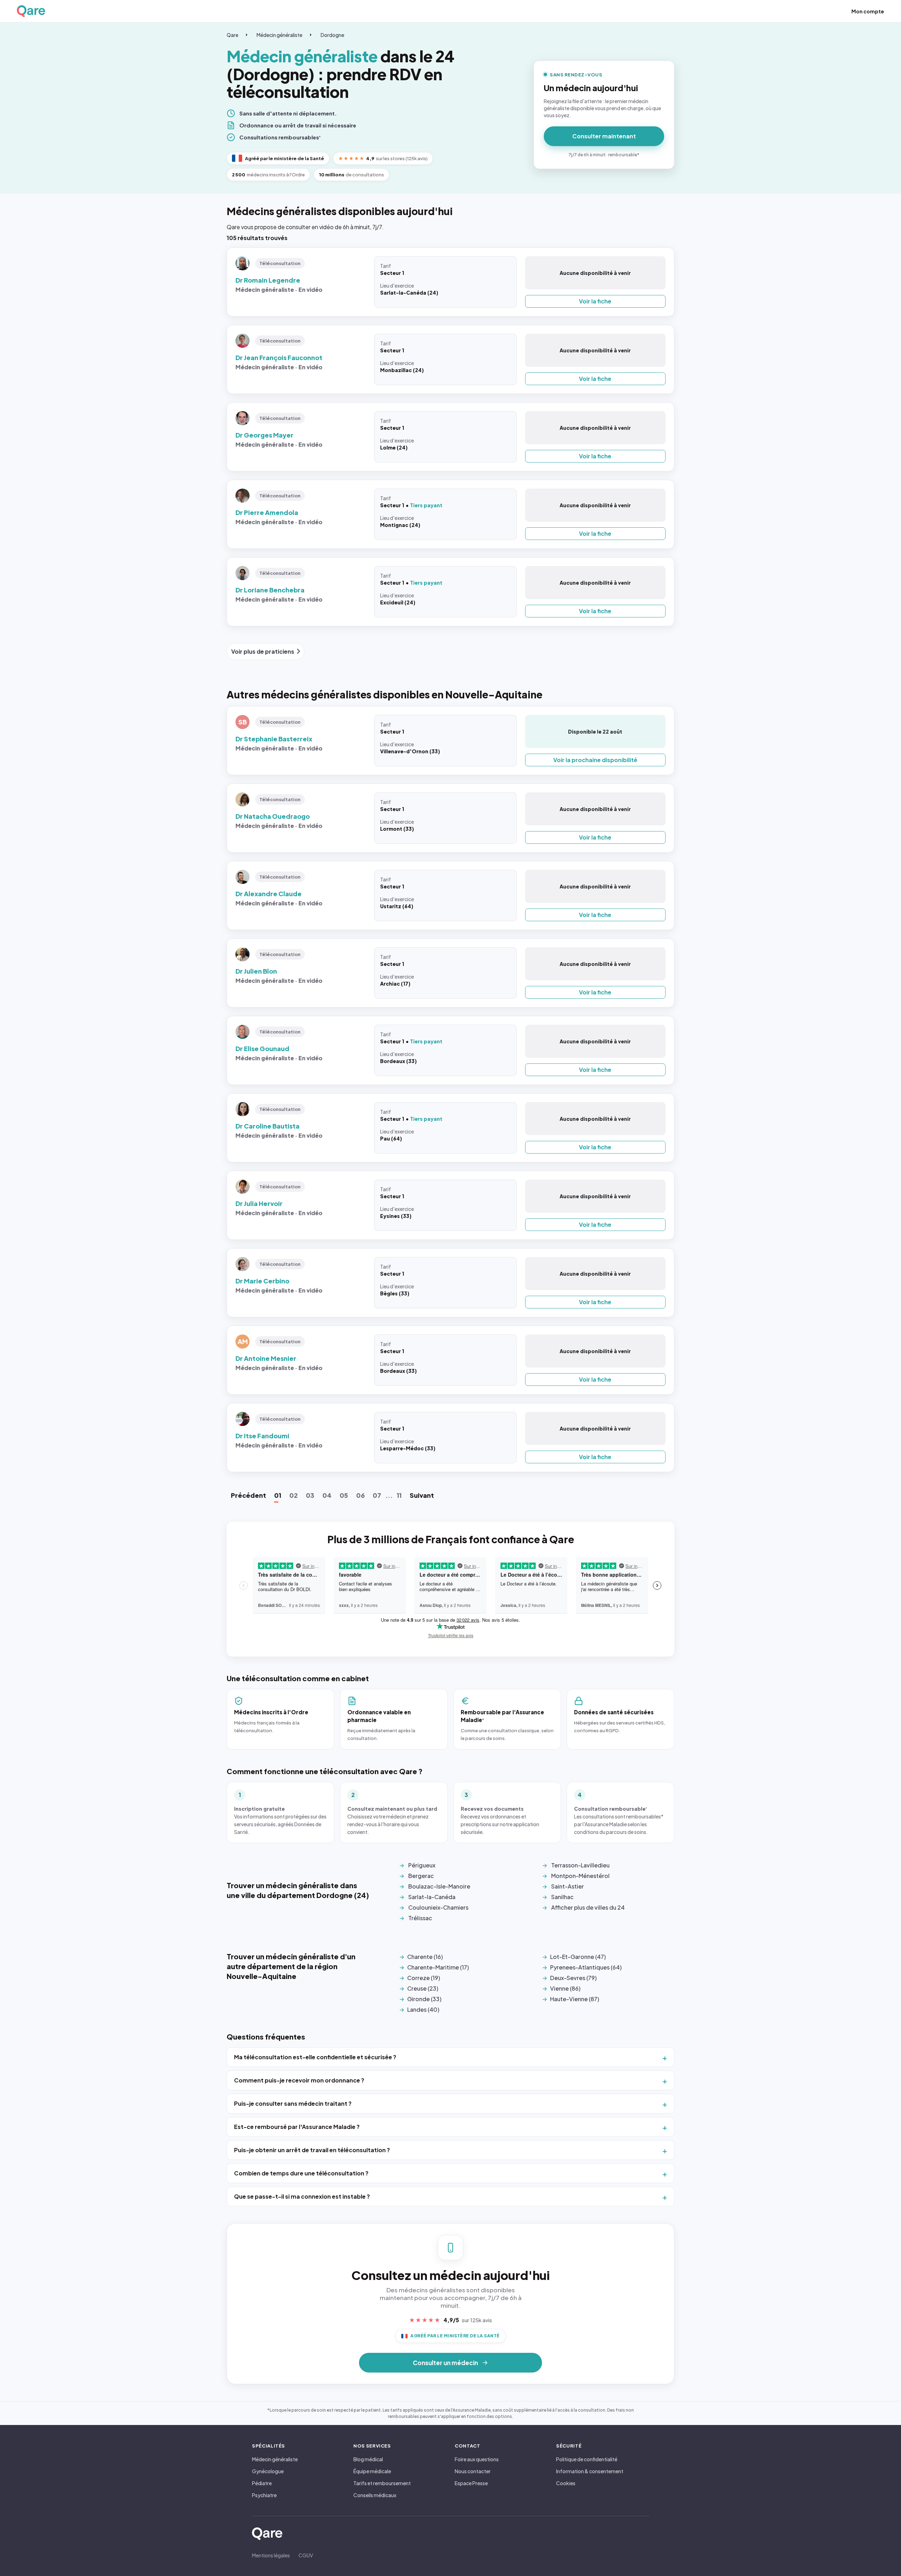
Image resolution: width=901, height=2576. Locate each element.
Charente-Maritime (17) (438, 1967)
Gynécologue (268, 2471)
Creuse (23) (423, 1988)
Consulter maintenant (604, 136)
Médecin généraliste (279, 35)
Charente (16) (425, 1957)
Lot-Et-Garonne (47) (578, 1957)
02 (294, 1495)
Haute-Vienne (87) (575, 1999)
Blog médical (368, 2459)
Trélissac (420, 1918)
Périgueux (422, 1865)
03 (310, 1495)
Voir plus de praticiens (263, 651)
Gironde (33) (424, 1999)
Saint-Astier (568, 1886)
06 (360, 1495)
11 (399, 1495)
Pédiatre (262, 2483)
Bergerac (421, 1876)
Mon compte (868, 11)
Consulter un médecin (445, 2363)
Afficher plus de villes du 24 (588, 1907)
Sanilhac (562, 1897)
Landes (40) (423, 2009)
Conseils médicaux (375, 2495)
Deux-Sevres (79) (573, 1978)
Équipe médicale (372, 2471)
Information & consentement (590, 2471)
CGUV (306, 2555)
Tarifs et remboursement (382, 2483)
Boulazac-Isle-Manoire (439, 1886)
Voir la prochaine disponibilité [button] (595, 760)
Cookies (566, 2483)
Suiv (422, 1495)
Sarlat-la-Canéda (432, 1897)
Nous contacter (473, 2471)
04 (327, 1495)
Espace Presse (471, 2483)
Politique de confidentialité (587, 2459)
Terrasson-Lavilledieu (580, 1865)
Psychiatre (264, 2495)
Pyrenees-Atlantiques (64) (586, 1967)
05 (344, 1495)
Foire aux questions (477, 2459)
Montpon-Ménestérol (580, 1876)
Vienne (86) (565, 1988)
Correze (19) (424, 1978)
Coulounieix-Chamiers (438, 1907)
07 (377, 1495)
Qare (232, 35)
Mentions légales (271, 2555)
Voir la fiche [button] (595, 301)
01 (278, 1495)
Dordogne (332, 35)
